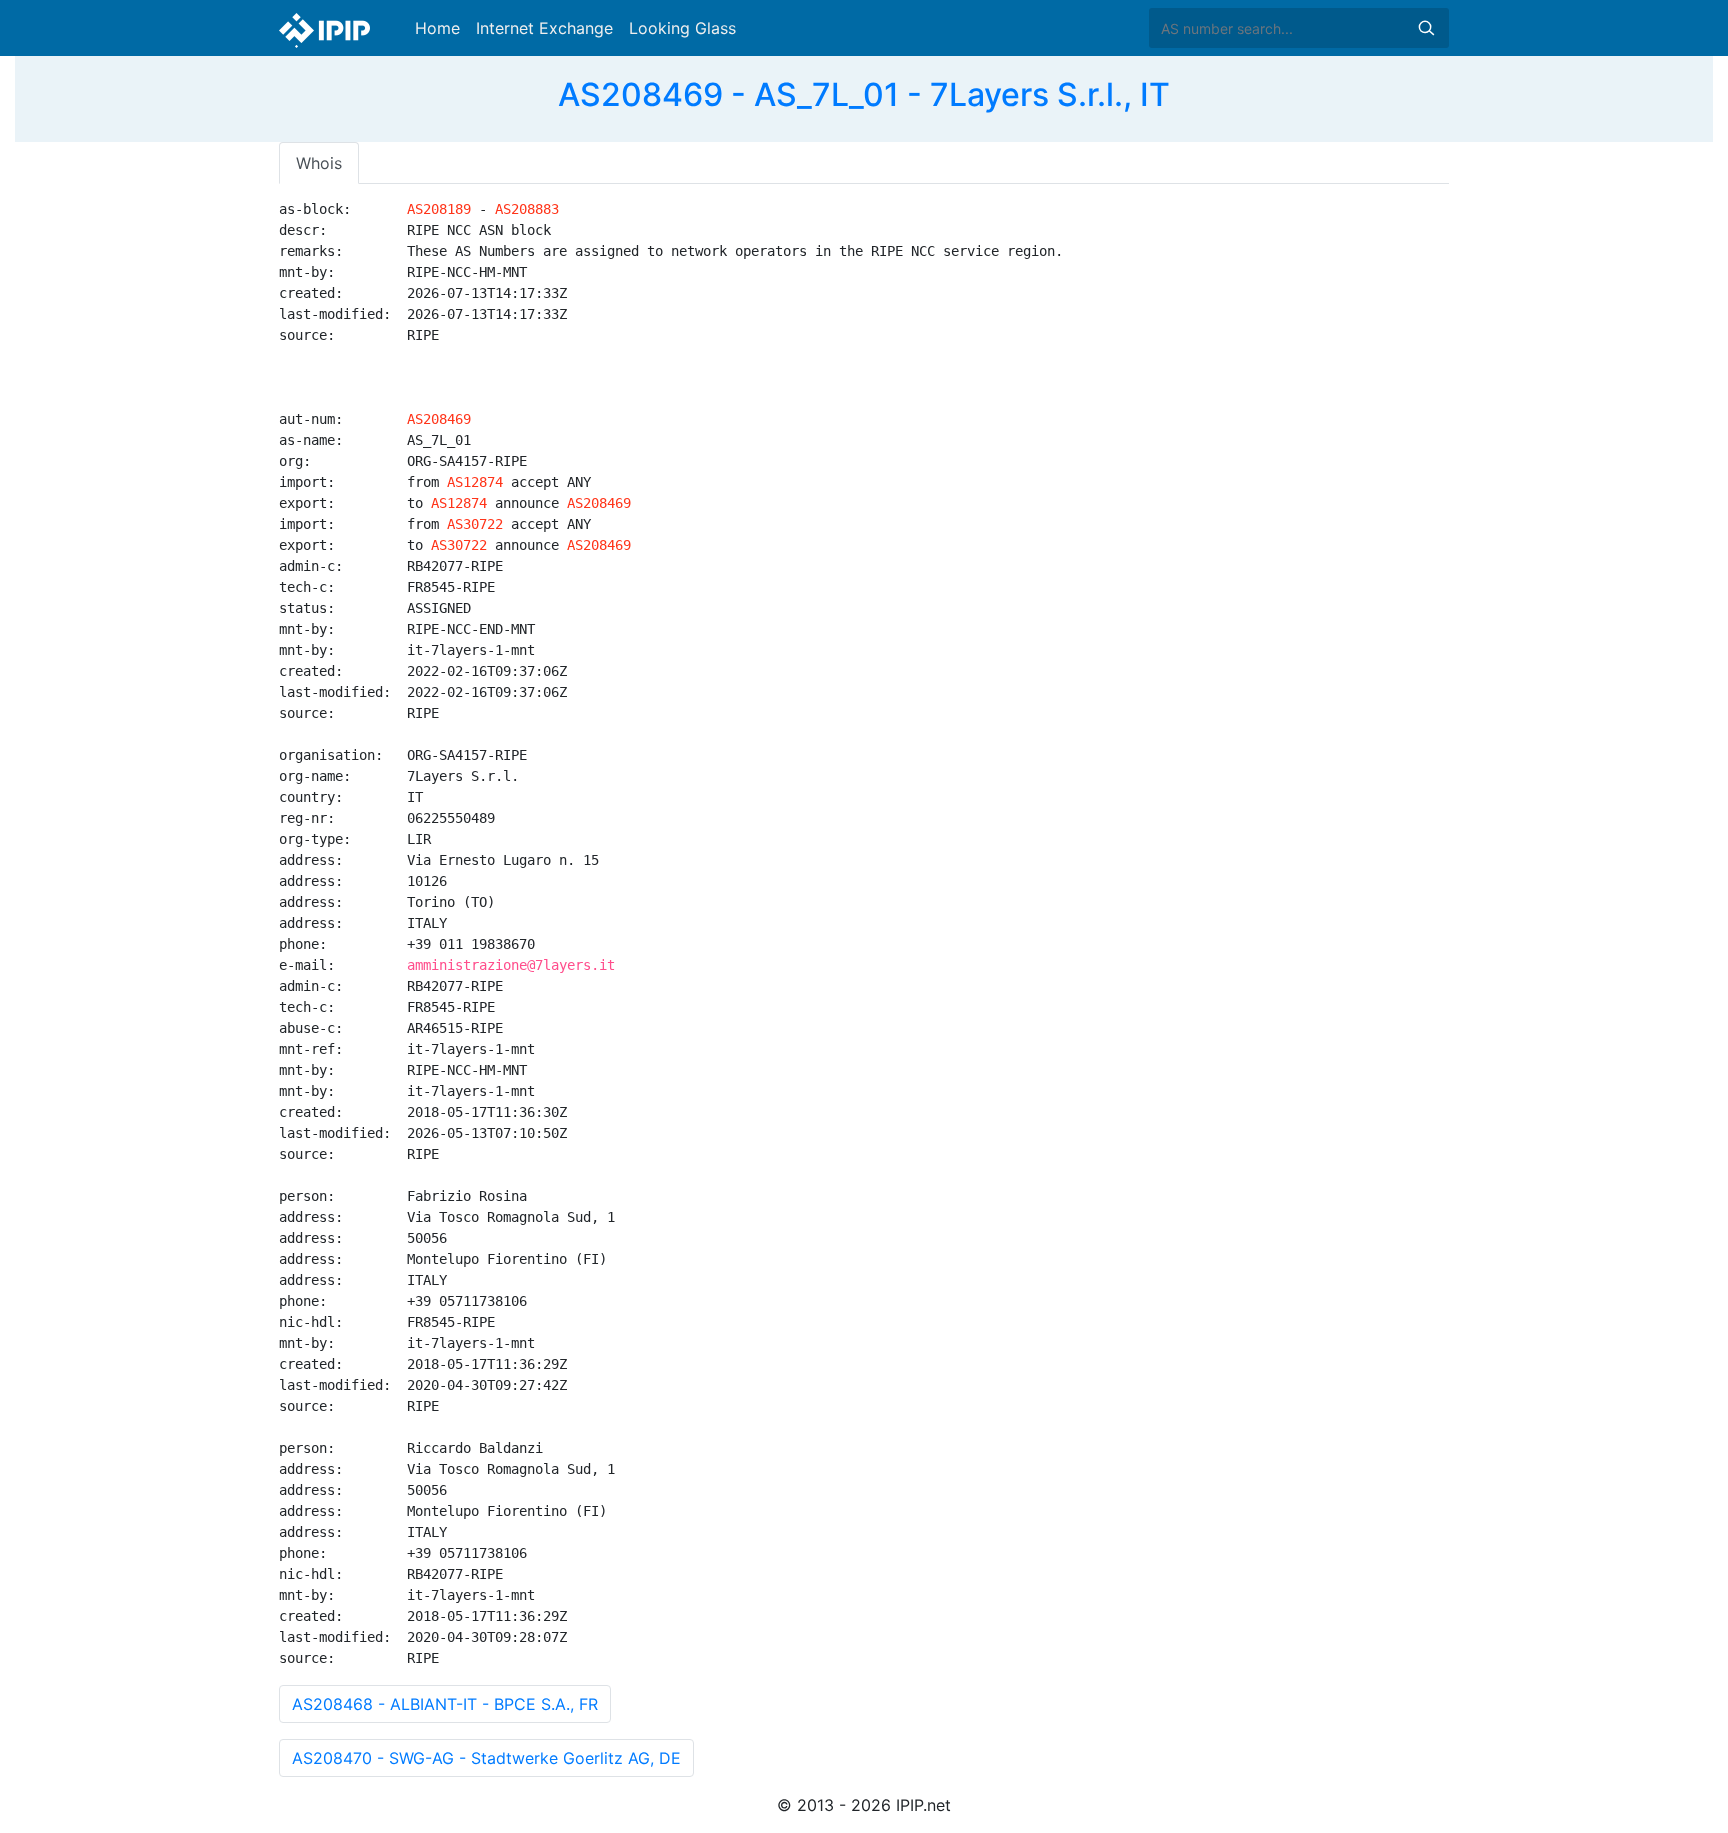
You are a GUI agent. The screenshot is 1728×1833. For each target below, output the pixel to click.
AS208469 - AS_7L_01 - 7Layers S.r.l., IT (864, 94)
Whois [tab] (319, 163)
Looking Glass (682, 28)
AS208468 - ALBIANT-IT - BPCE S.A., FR (445, 1704)
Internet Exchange (544, 28)
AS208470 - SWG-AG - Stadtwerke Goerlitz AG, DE (486, 1758)
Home (437, 28)
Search (1426, 28)
